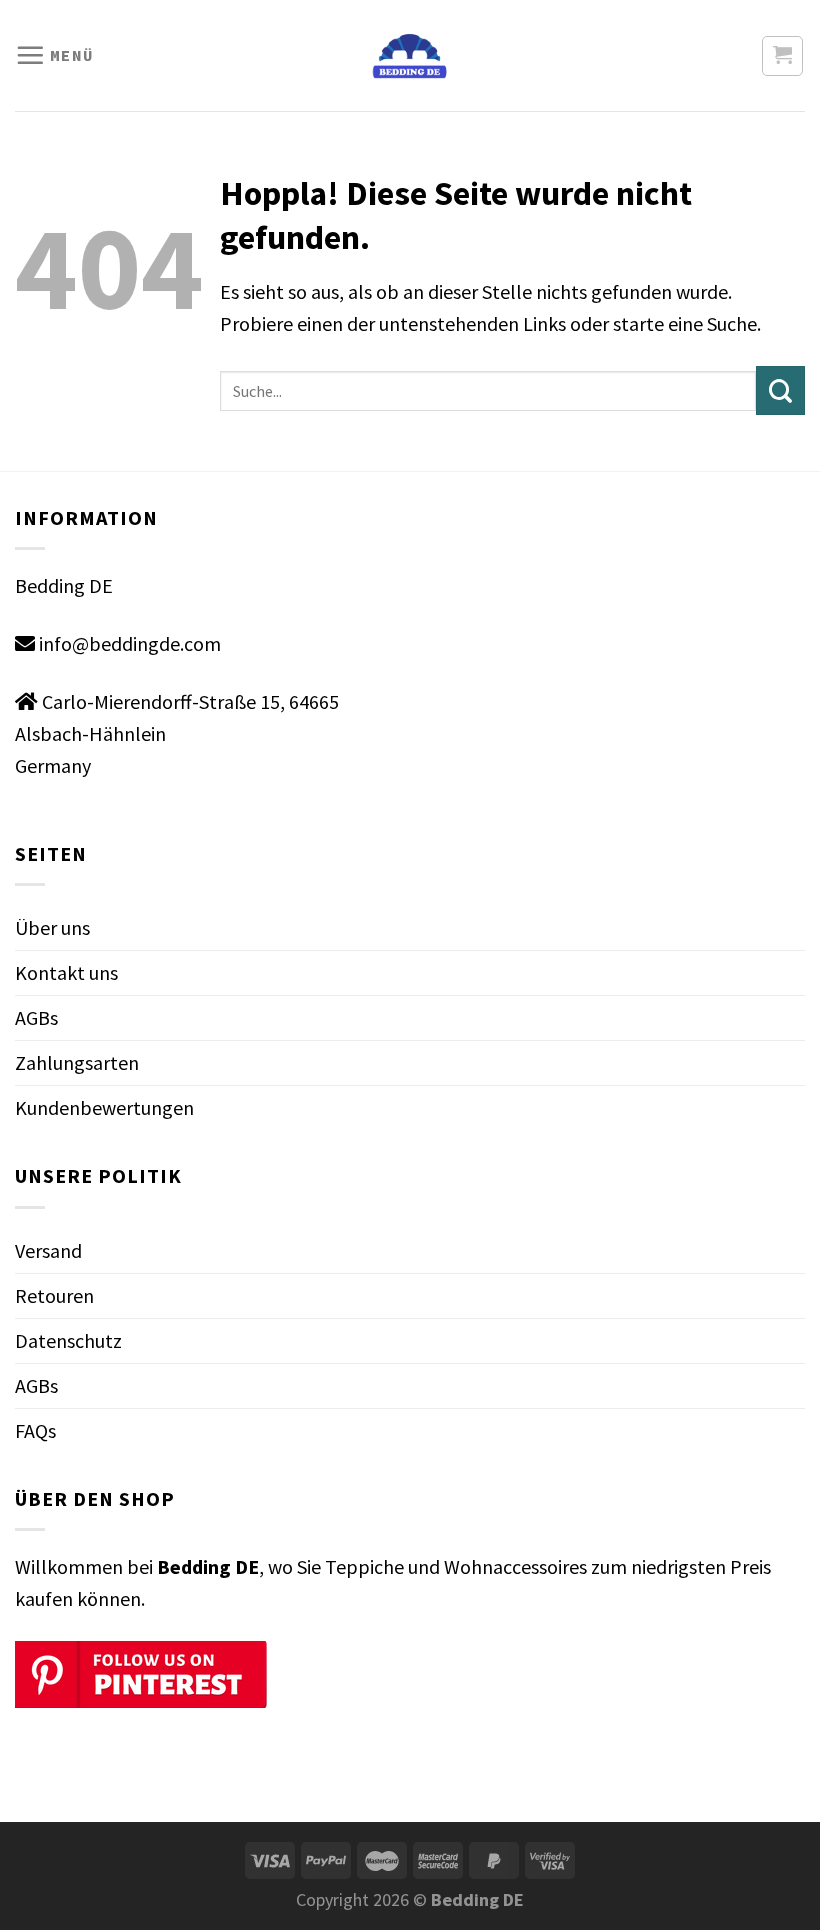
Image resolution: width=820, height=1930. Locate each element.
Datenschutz (68, 1340)
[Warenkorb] (782, 56)
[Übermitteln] (780, 390)
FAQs (35, 1430)
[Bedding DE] (410, 56)
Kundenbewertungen (104, 1107)
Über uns (52, 927)
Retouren (54, 1295)
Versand (48, 1250)
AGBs (36, 1017)
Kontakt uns (66, 972)
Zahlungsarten (77, 1062)
